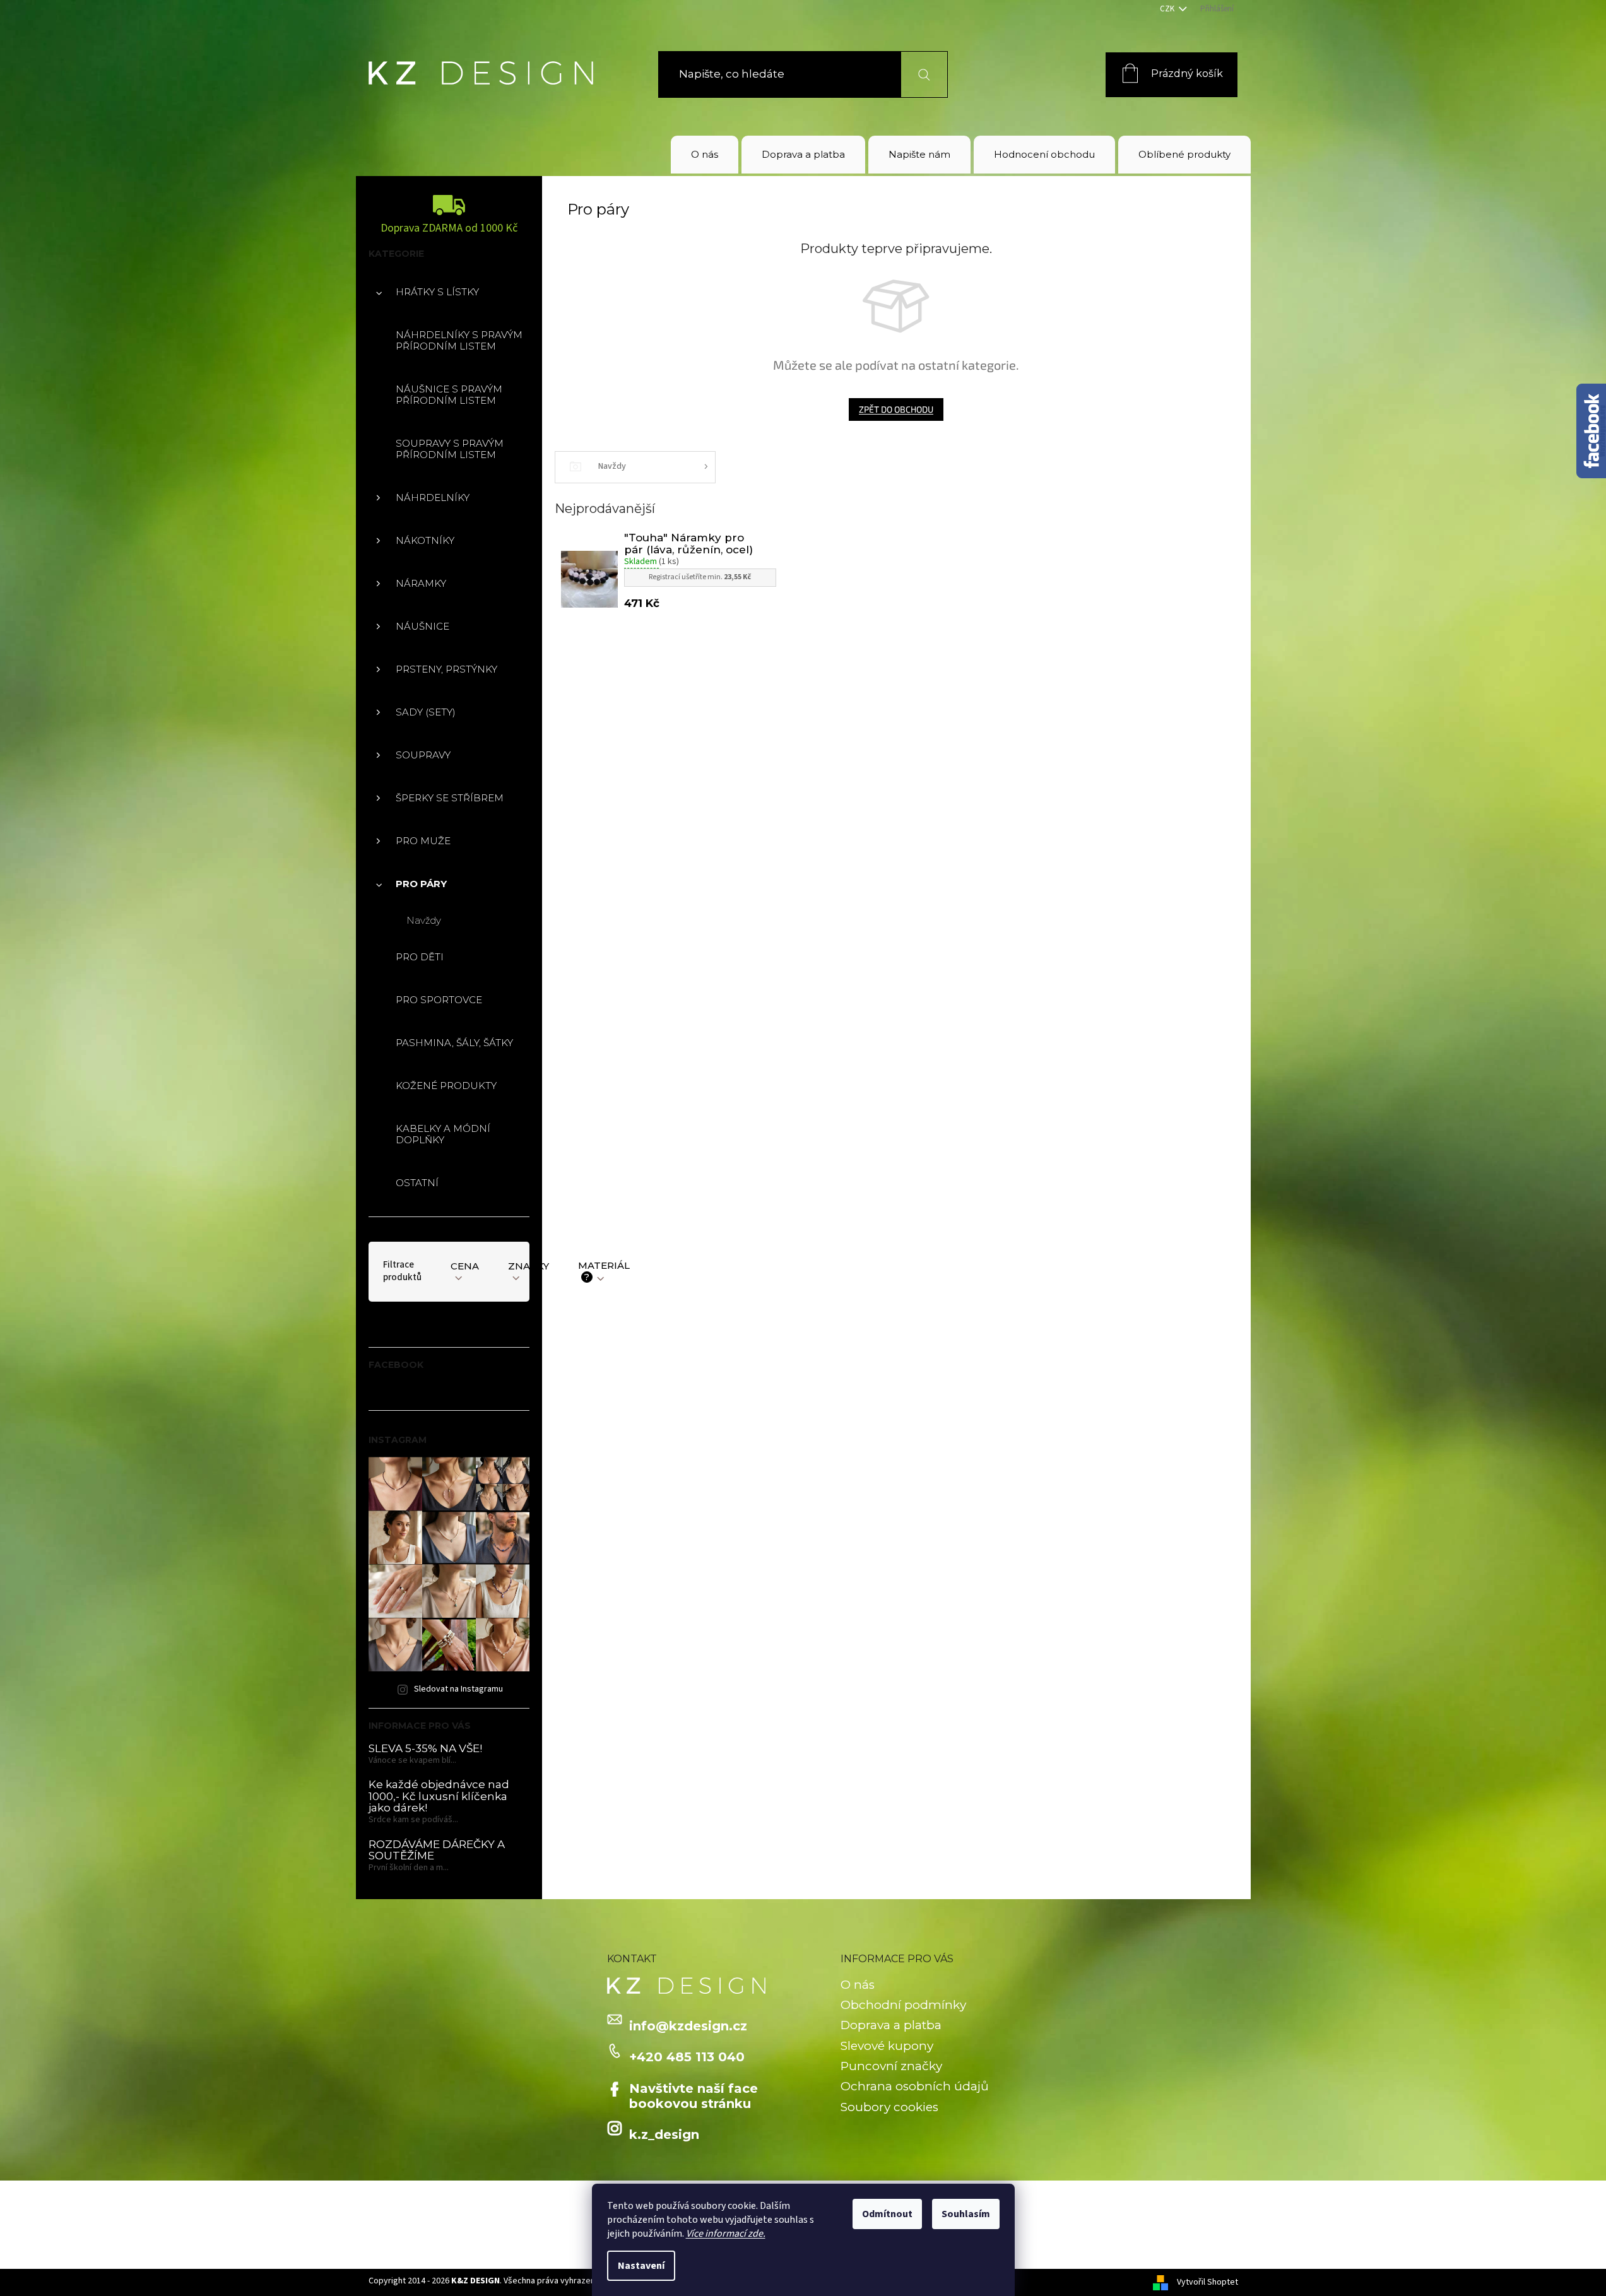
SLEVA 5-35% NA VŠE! (425, 1749)
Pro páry (421, 884)
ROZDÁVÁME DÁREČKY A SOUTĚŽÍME (437, 1850)
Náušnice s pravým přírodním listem (449, 395)
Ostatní (417, 1183)
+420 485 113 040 (687, 2057)
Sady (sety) (426, 712)
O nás (858, 1985)
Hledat (917, 74)
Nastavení (641, 2266)
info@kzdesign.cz (688, 2026)
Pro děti (420, 957)
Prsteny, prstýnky (446, 669)
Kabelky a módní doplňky (443, 1134)
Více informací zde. (726, 2234)
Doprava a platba (891, 2025)
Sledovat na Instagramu (458, 1689)
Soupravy (423, 755)
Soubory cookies (889, 2107)
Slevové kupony (887, 2046)
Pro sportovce (439, 1000)
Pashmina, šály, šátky (454, 1043)
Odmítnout (887, 2214)
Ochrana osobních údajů (915, 2086)
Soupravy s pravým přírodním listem (450, 449)
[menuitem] (705, 155)
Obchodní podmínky (903, 2005)
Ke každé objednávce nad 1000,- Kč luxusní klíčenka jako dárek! (439, 1796)
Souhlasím (966, 2214)
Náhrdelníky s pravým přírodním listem (459, 340)
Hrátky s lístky (437, 292)
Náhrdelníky (433, 497)
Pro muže (423, 841)
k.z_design (664, 2134)
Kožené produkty (446, 1086)
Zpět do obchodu (896, 409)
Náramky (421, 583)
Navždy (424, 920)
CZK (1168, 9)
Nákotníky (425, 540)
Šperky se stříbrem (450, 798)
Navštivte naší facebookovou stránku (694, 2096)
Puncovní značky (891, 2066)
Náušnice (422, 626)
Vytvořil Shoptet (1207, 2282)
